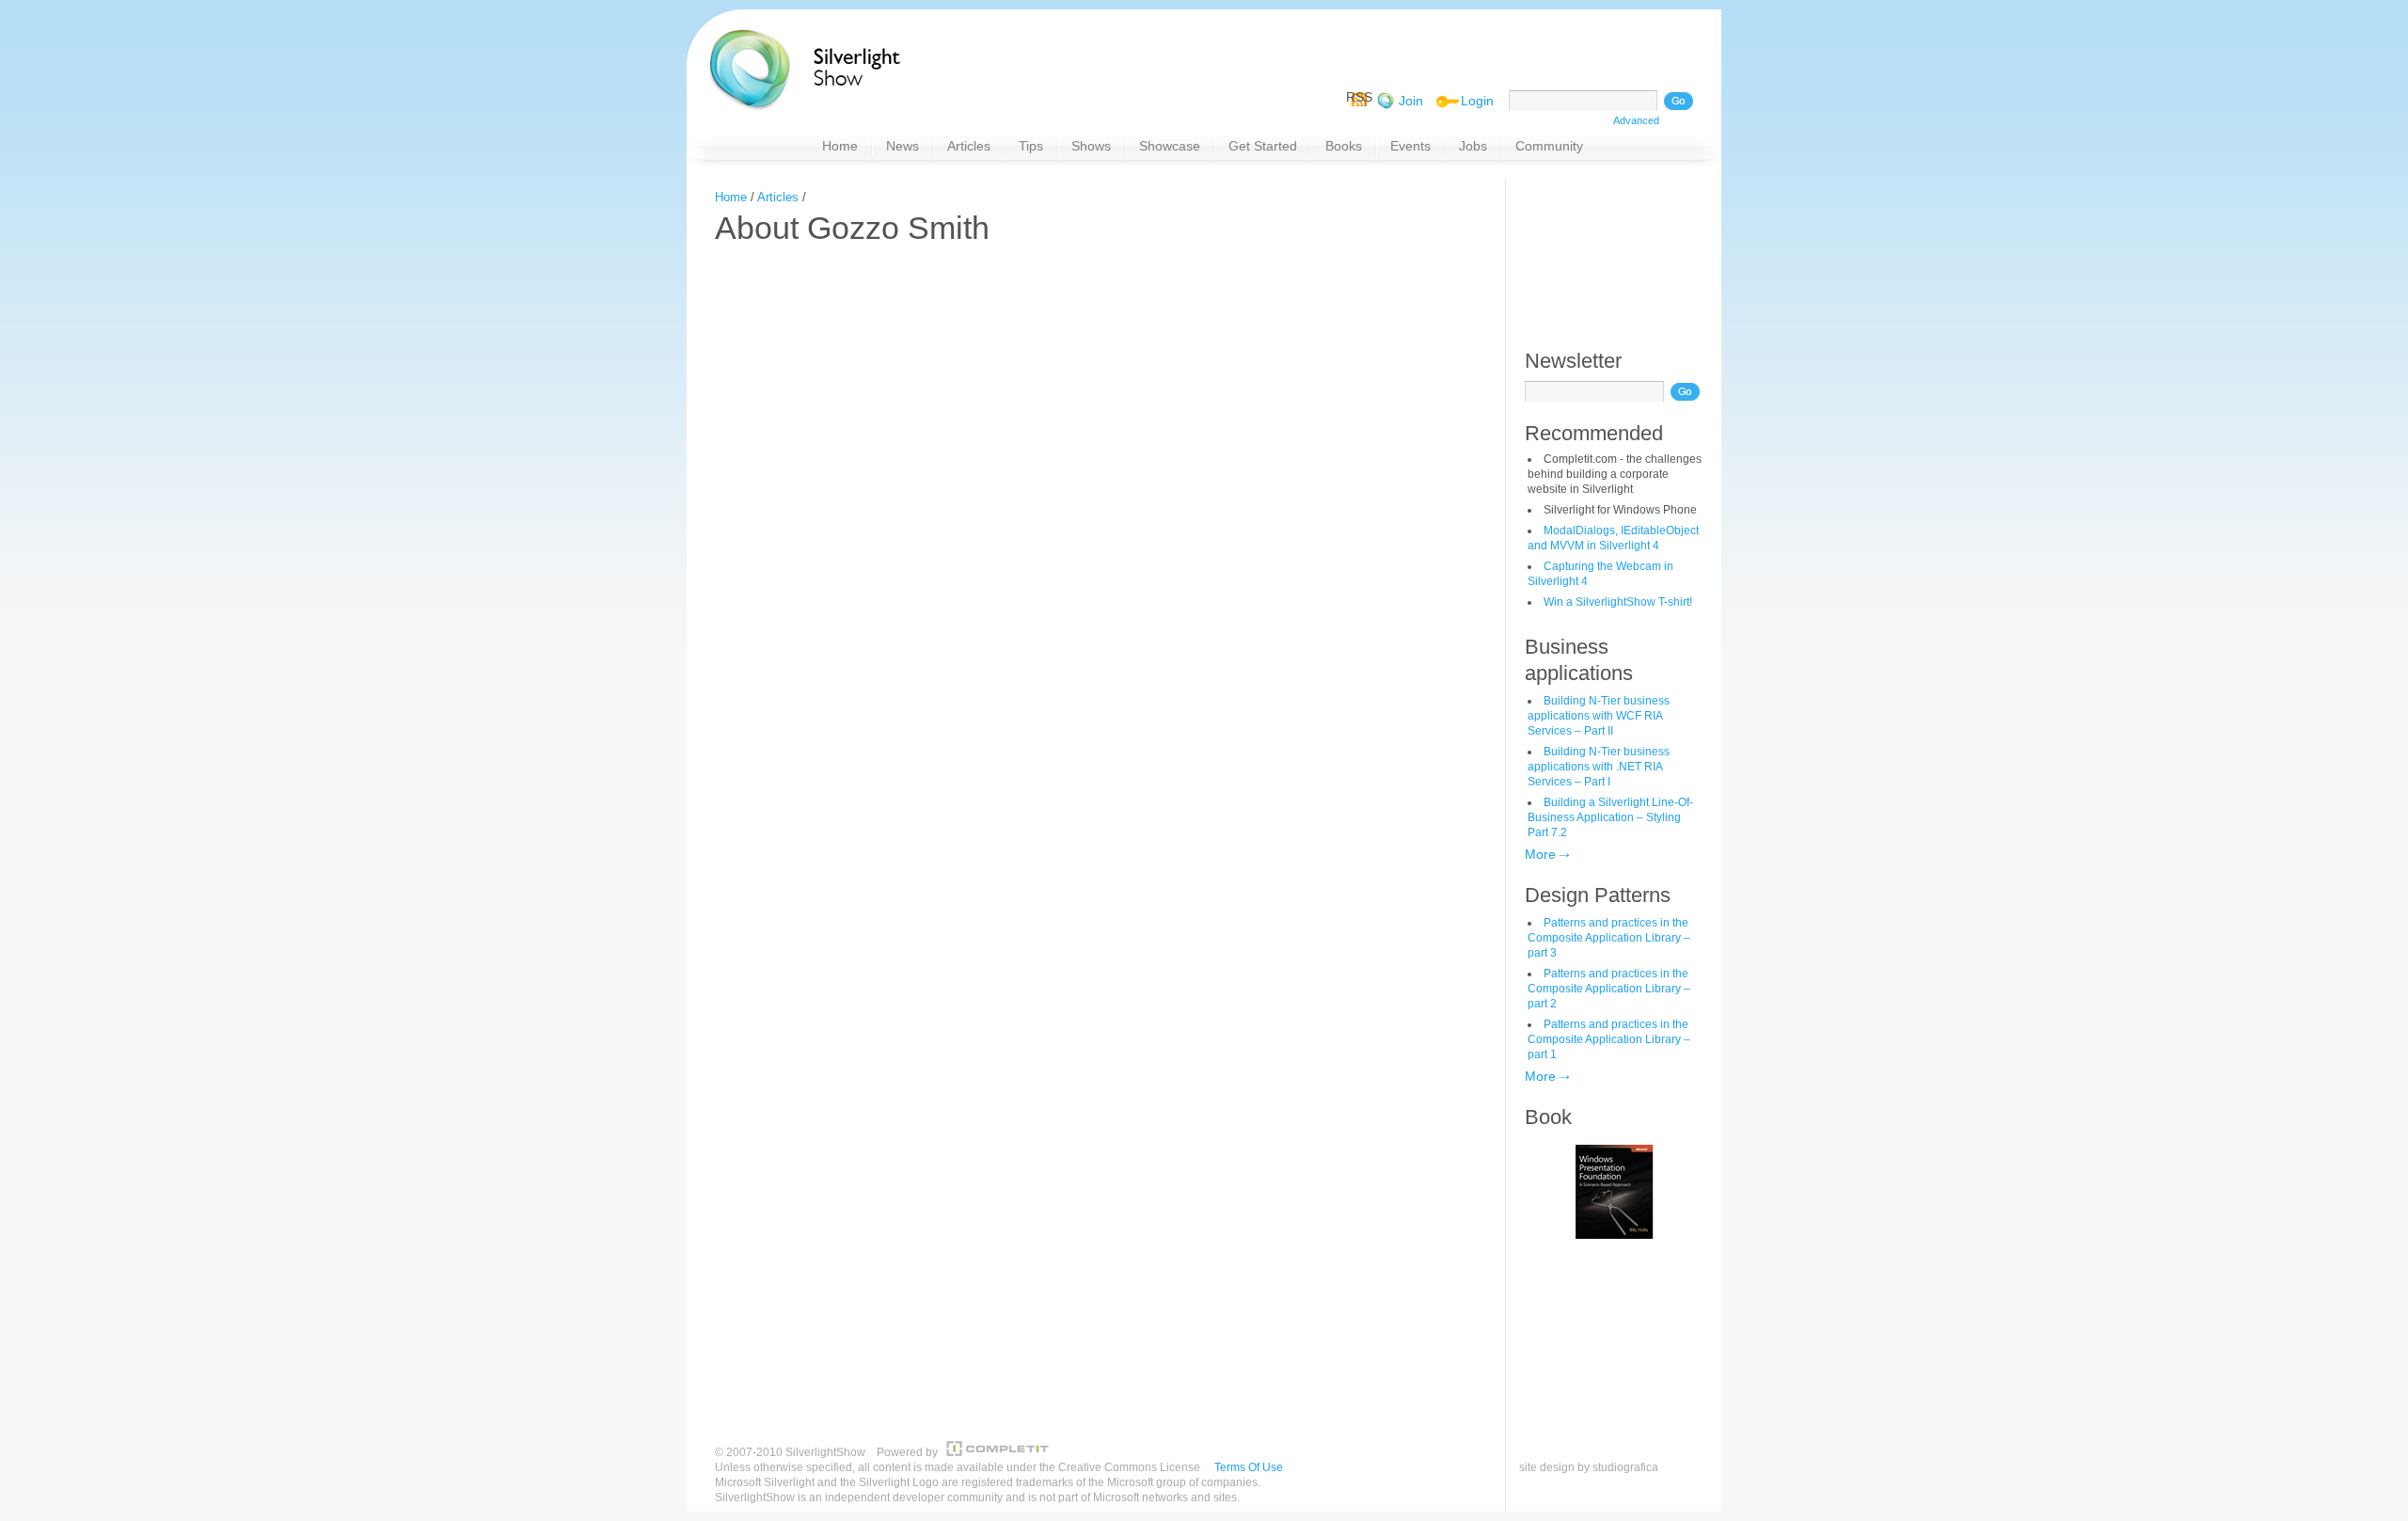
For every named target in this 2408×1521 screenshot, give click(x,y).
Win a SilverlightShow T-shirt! (1618, 602)
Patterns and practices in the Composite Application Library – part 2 (1609, 989)
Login (1477, 101)
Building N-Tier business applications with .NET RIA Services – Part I (1599, 767)
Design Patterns (1598, 895)
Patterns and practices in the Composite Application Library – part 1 (1609, 1039)
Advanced (1636, 120)
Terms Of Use (1249, 1467)
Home (731, 197)
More (1540, 854)
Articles (778, 197)
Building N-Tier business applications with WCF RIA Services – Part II (1599, 716)
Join (1411, 101)
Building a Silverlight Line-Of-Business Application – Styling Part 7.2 (1610, 817)
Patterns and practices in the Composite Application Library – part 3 (1609, 938)
